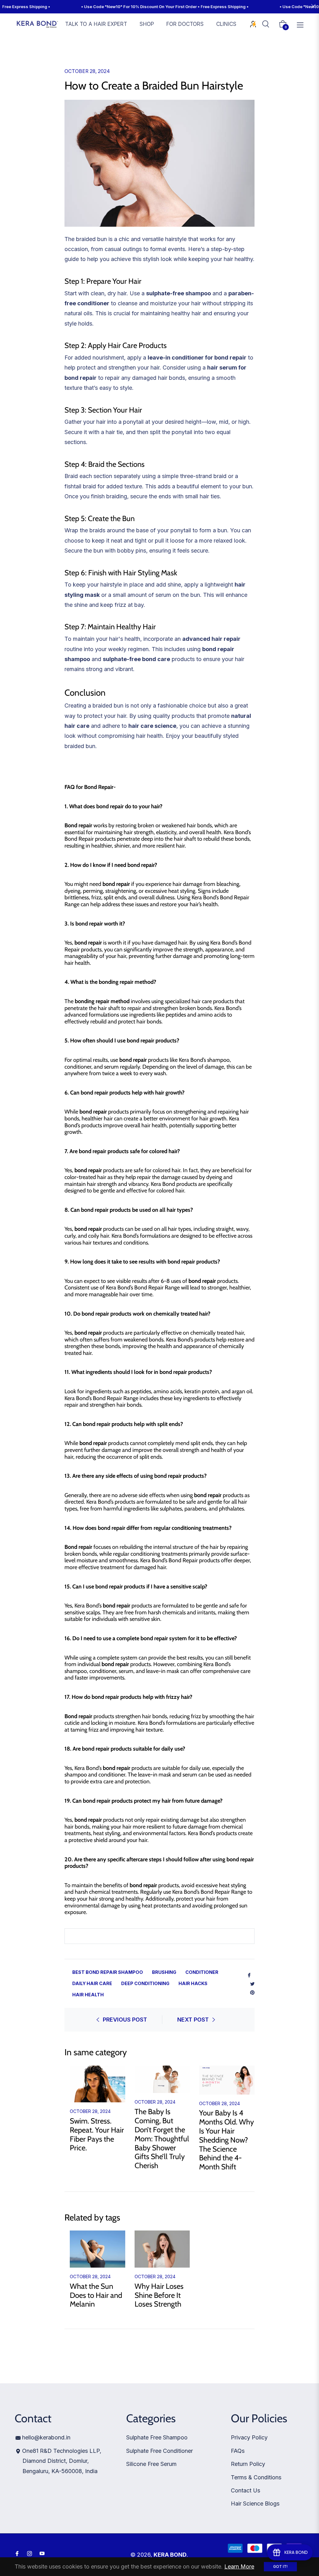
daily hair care (92, 1983)
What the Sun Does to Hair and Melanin (96, 2295)
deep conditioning (145, 1983)
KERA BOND (170, 2555)
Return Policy (248, 2464)
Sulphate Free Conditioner (159, 2451)
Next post (193, 2020)
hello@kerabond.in (46, 2437)
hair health (88, 1995)
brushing (164, 1972)
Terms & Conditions (256, 2477)
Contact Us (245, 2490)
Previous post (125, 2020)
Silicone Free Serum (151, 2464)
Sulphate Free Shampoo (157, 2437)
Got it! (280, 2566)
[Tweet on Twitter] (252, 1983)
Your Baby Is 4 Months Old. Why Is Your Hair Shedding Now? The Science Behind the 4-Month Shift (226, 2140)
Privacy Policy (249, 2437)
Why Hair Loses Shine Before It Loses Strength (159, 2295)
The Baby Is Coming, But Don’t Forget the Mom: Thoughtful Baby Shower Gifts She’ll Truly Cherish (162, 2139)
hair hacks (193, 1983)
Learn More (239, 2566)
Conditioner (202, 1972)
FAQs (238, 2451)
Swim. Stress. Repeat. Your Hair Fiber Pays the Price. (97, 2134)
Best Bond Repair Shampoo (108, 1972)
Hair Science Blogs (255, 2504)
